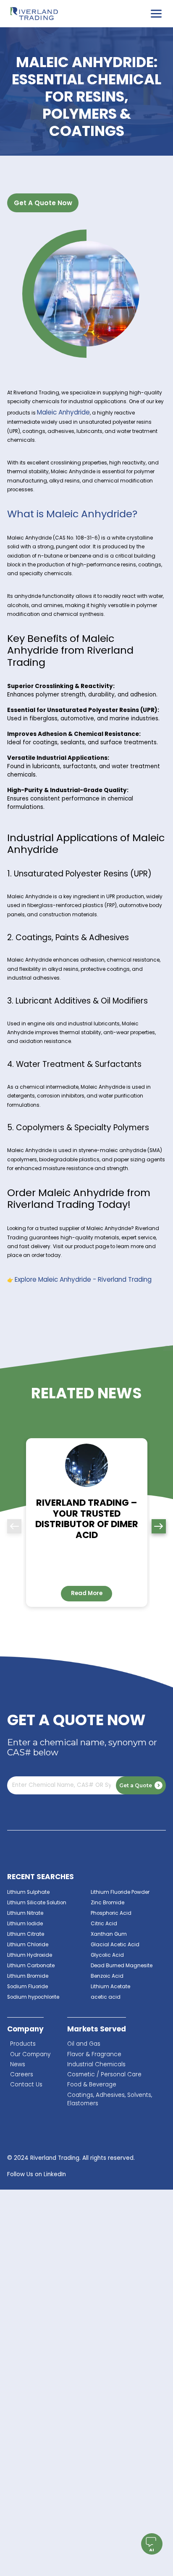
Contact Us (26, 2085)
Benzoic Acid (107, 1976)
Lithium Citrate (26, 1934)
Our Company (30, 2054)
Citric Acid (104, 1924)
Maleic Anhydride (63, 412)
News (18, 2064)
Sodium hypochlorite (33, 1997)
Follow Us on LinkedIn (37, 2174)
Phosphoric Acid (111, 1913)
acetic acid (106, 1997)
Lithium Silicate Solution (37, 1903)
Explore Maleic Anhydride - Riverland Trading (83, 1279)
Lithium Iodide (25, 1924)
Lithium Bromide (28, 1976)
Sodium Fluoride (28, 1987)
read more (87, 1593)
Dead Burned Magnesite (122, 1966)
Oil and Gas (84, 2044)
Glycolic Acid (107, 1955)
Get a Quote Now (43, 203)
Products (23, 2044)
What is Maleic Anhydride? (72, 514)
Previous (14, 1526)
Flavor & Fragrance (94, 2054)
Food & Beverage (92, 2085)
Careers (22, 2074)
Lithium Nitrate (25, 1913)
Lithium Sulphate (28, 1892)
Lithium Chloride (28, 1945)
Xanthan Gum (109, 1934)
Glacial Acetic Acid (115, 1945)
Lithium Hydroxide (30, 1955)
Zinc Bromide (107, 1903)
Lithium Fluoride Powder (120, 1892)
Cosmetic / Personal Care (104, 2074)
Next (159, 1526)
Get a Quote (136, 1785)
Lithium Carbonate (31, 1966)
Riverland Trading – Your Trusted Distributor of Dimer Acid (87, 1519)
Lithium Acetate (110, 1987)
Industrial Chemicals (96, 2064)
